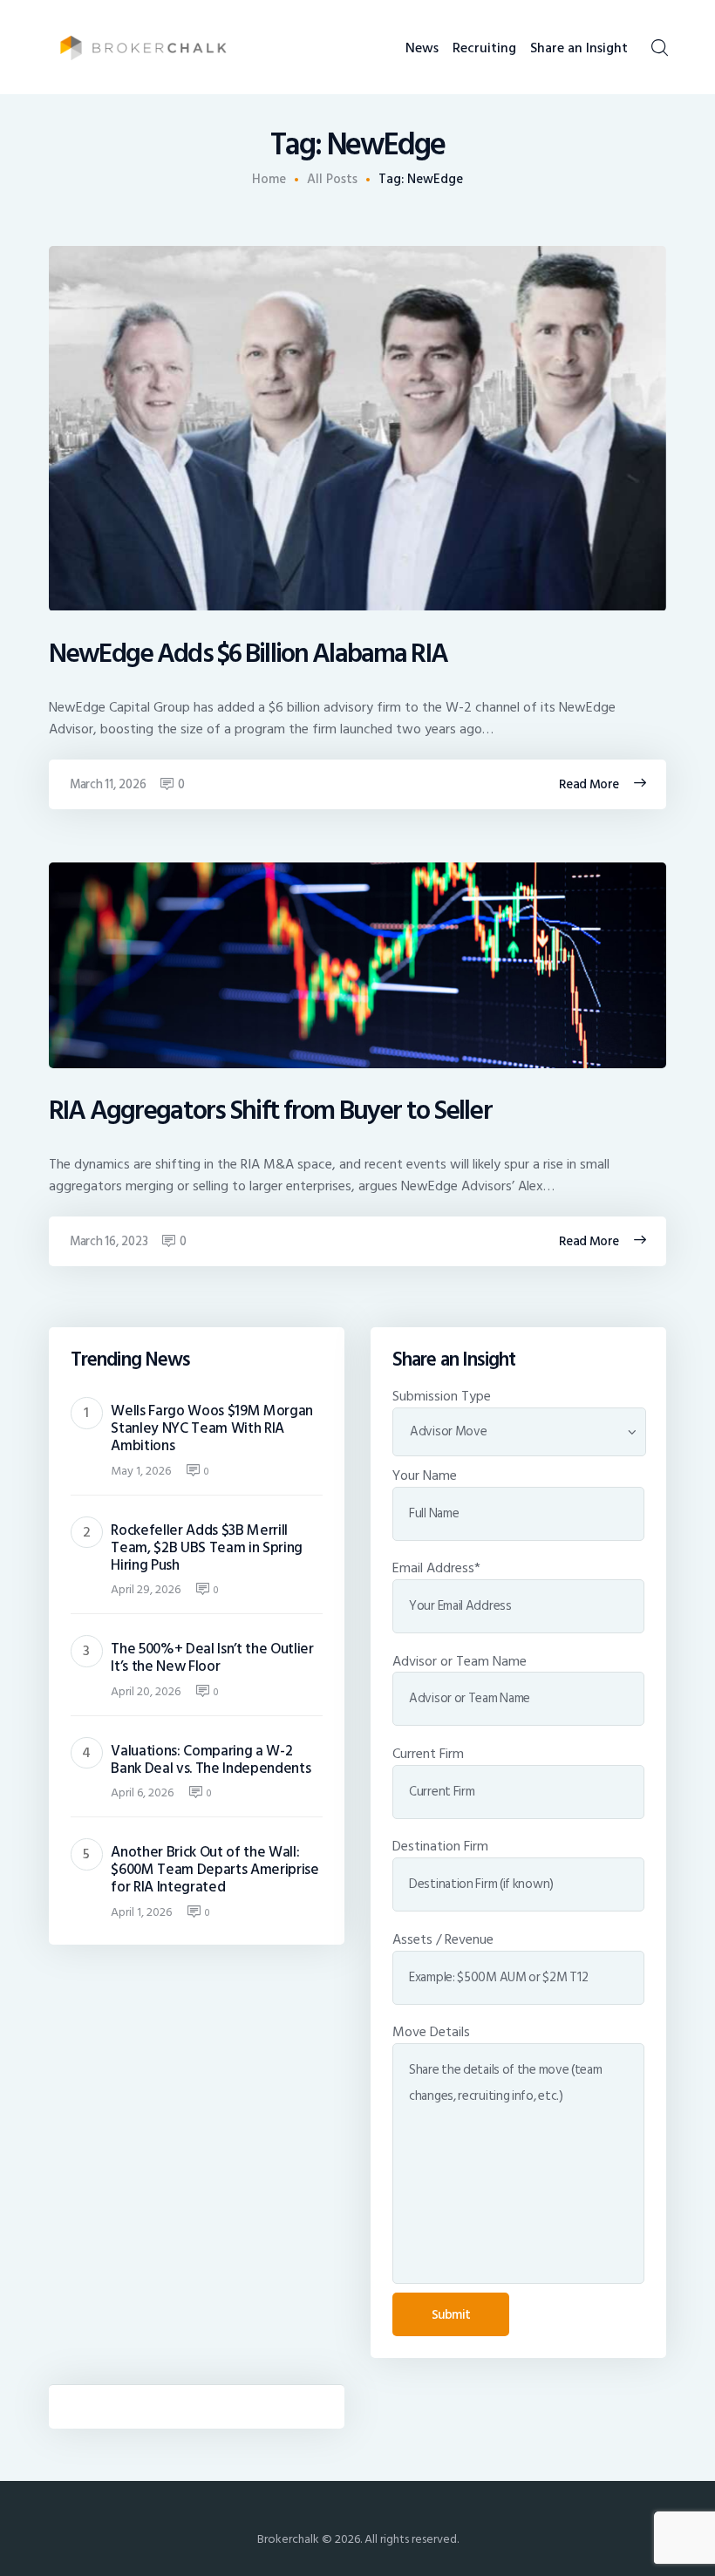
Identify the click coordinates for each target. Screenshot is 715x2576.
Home (269, 180)
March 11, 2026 (108, 784)
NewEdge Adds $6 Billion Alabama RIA (248, 654)
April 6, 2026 (142, 1792)
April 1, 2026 (141, 1912)
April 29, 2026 (146, 1589)
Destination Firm (440, 1846)
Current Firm (428, 1754)
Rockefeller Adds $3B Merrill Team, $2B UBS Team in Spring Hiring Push (207, 1548)
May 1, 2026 (141, 1471)
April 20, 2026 (146, 1691)
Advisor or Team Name (460, 1661)
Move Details (431, 2032)
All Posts (332, 179)
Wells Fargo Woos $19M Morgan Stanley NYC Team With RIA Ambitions (212, 1428)
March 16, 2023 (109, 1241)
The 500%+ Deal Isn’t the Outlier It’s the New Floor (212, 1658)
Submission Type (442, 1396)
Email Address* (436, 1568)
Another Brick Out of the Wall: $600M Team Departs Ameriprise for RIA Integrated (214, 1870)
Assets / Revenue (443, 1939)
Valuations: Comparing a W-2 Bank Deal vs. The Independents (211, 1760)
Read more (589, 784)
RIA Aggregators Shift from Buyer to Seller (270, 1111)
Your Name (425, 1475)
